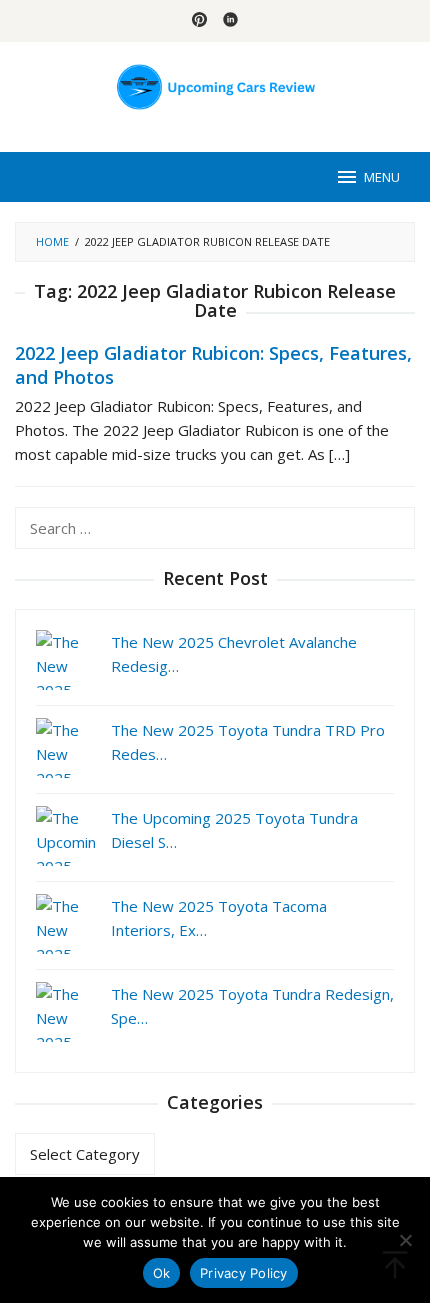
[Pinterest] (199, 21)
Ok (162, 1273)
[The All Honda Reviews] (215, 85)
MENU (382, 177)
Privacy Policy (244, 1273)
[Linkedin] (230, 21)
